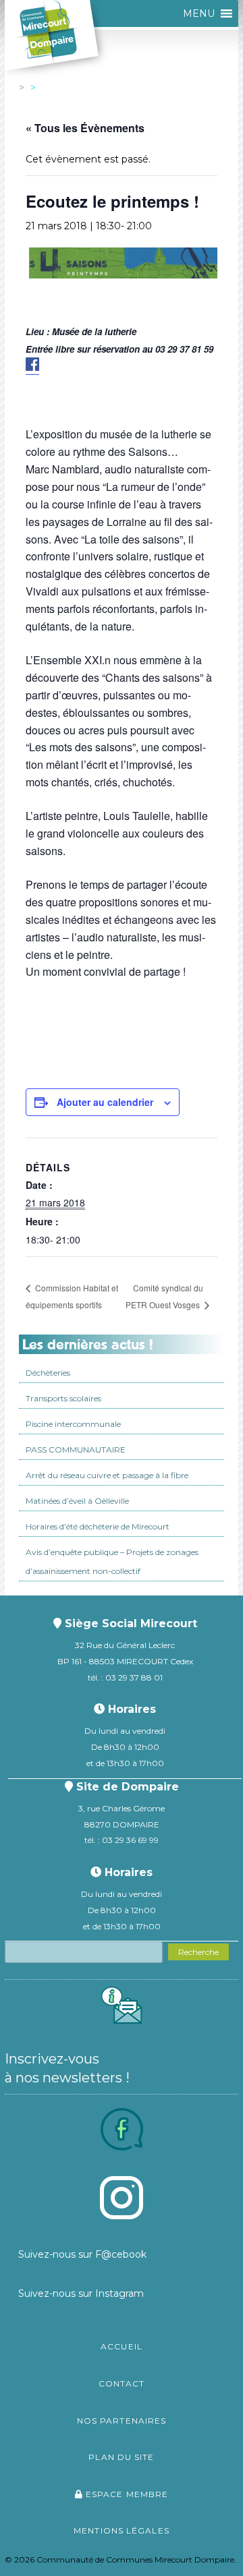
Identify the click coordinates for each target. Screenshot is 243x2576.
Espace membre (126, 2494)
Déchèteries (48, 1373)
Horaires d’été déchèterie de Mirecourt (98, 1526)
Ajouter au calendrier (105, 1102)
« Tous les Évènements (85, 128)
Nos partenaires (122, 2421)
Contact (122, 2383)
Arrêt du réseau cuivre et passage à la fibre (107, 1475)
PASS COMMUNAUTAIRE (76, 1450)
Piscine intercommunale (73, 1424)
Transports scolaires (63, 1398)
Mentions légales (122, 2530)
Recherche (198, 1952)
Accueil (122, 2346)
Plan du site (121, 2457)
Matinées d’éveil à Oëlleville (77, 1501)
